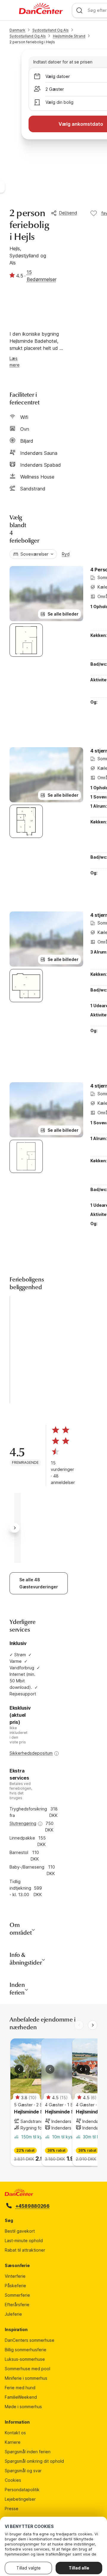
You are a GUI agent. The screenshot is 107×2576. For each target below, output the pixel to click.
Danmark (17, 30)
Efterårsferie (17, 2305)
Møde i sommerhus (23, 2407)
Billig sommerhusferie (26, 2350)
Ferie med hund (20, 2388)
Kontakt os (15, 2433)
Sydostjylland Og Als (51, 30)
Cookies (13, 2480)
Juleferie (13, 2314)
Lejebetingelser (20, 2499)
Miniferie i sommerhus (26, 2378)
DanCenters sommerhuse (30, 2340)
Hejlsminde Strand (69, 36)
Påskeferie (15, 2286)
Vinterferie (15, 2276)
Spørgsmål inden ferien (28, 2452)
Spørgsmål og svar (23, 2471)
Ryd (66, 554)
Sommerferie (17, 2295)
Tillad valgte (29, 2568)
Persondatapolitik (22, 2490)
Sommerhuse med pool (27, 2369)
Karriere (13, 2442)
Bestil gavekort (20, 2231)
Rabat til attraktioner (25, 2250)
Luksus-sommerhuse (25, 2359)
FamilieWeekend (21, 2397)
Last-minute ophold (24, 2241)
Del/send (68, 213)
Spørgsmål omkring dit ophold (34, 2461)
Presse (12, 2509)
